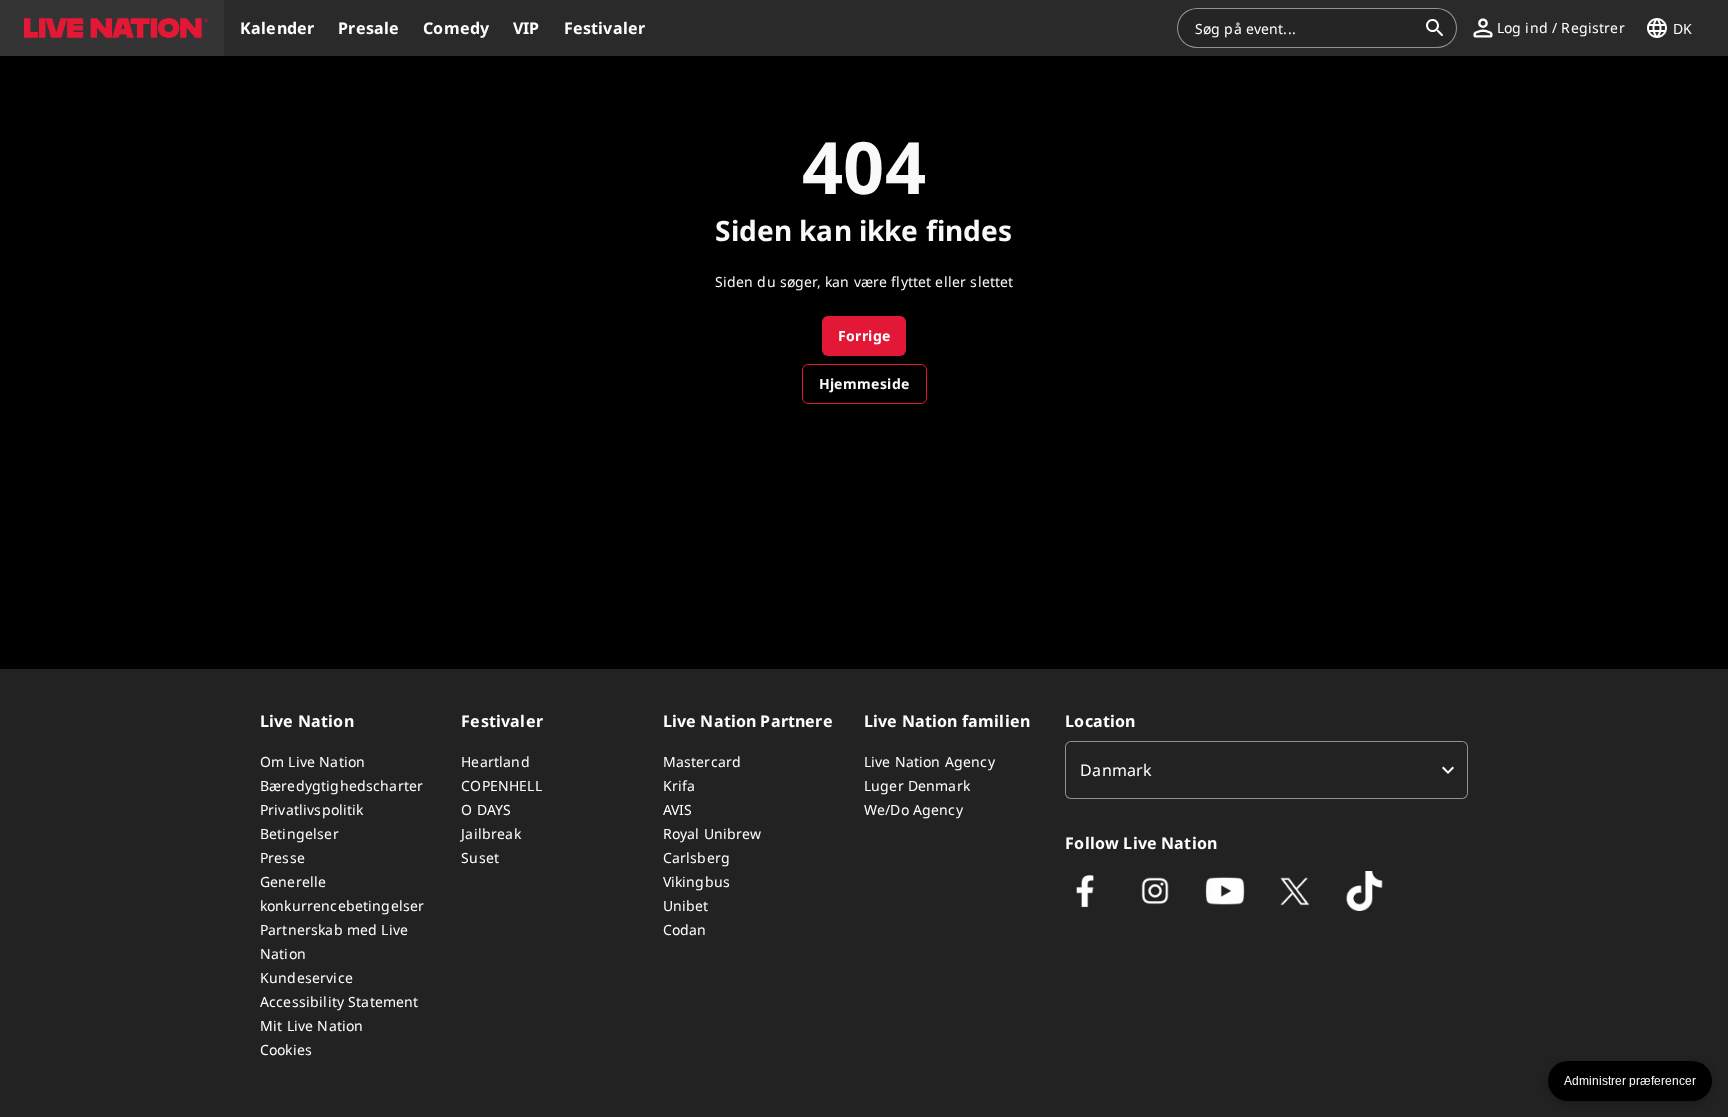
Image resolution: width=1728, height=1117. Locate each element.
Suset (480, 857)
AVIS (678, 809)
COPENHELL (501, 785)
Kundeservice (306, 977)
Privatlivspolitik (312, 809)
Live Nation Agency (929, 761)
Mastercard (702, 761)
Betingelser (299, 833)
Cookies (286, 1049)
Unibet (686, 905)
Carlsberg (696, 857)
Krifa (679, 785)
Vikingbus (696, 881)
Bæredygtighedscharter (341, 785)
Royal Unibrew (712, 833)
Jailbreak (490, 833)
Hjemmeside (864, 383)
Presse (282, 857)
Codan (685, 929)
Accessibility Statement (339, 1001)
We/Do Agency (913, 809)
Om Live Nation (312, 761)
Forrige (864, 335)
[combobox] (1305, 28)
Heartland (495, 761)
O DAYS (486, 809)
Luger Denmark (917, 785)
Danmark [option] (1116, 770)
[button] (112, 28)
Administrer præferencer (1630, 1081)
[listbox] (1266, 770)
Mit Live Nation (311, 1025)
